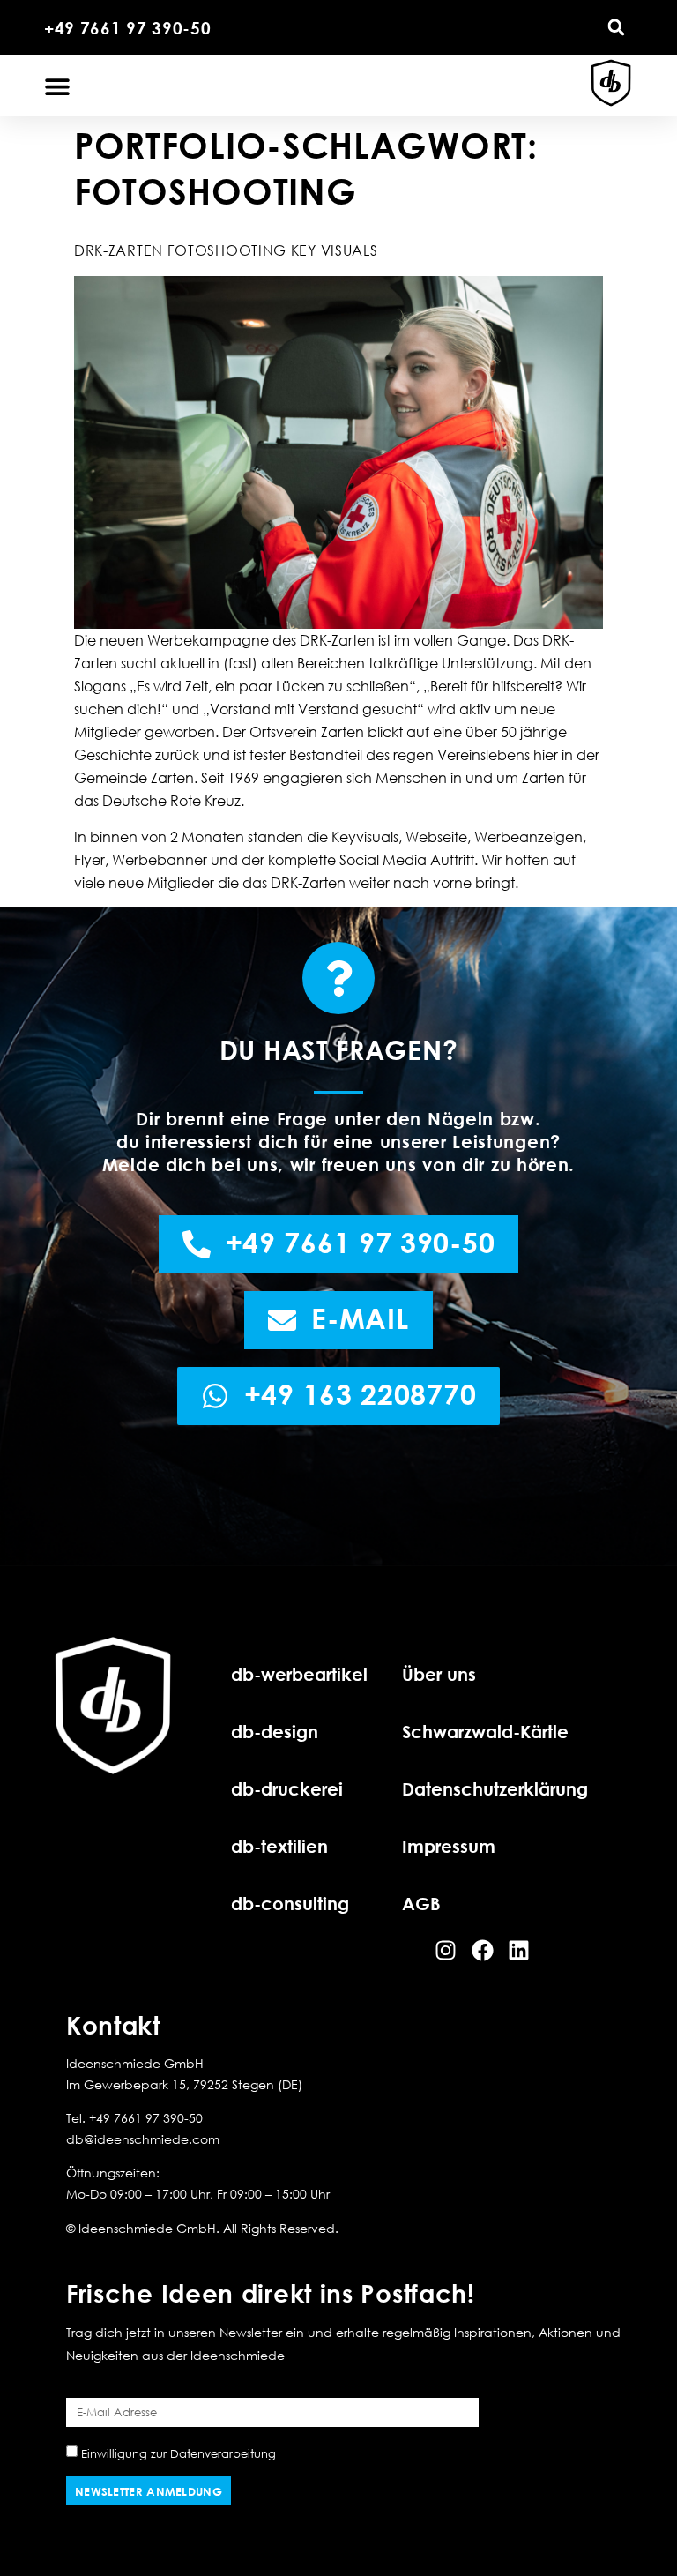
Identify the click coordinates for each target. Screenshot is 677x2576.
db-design (275, 1731)
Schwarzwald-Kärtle (485, 1731)
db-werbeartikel (299, 1674)
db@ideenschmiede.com (143, 2139)
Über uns (439, 1674)
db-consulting (290, 1903)
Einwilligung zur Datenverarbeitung (179, 2453)
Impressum (449, 1846)
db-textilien (279, 1846)
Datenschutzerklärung (495, 1788)
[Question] (338, 978)
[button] (616, 27)
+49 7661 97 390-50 (128, 28)
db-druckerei (287, 1788)
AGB (421, 1903)
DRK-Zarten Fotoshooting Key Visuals (226, 250)
